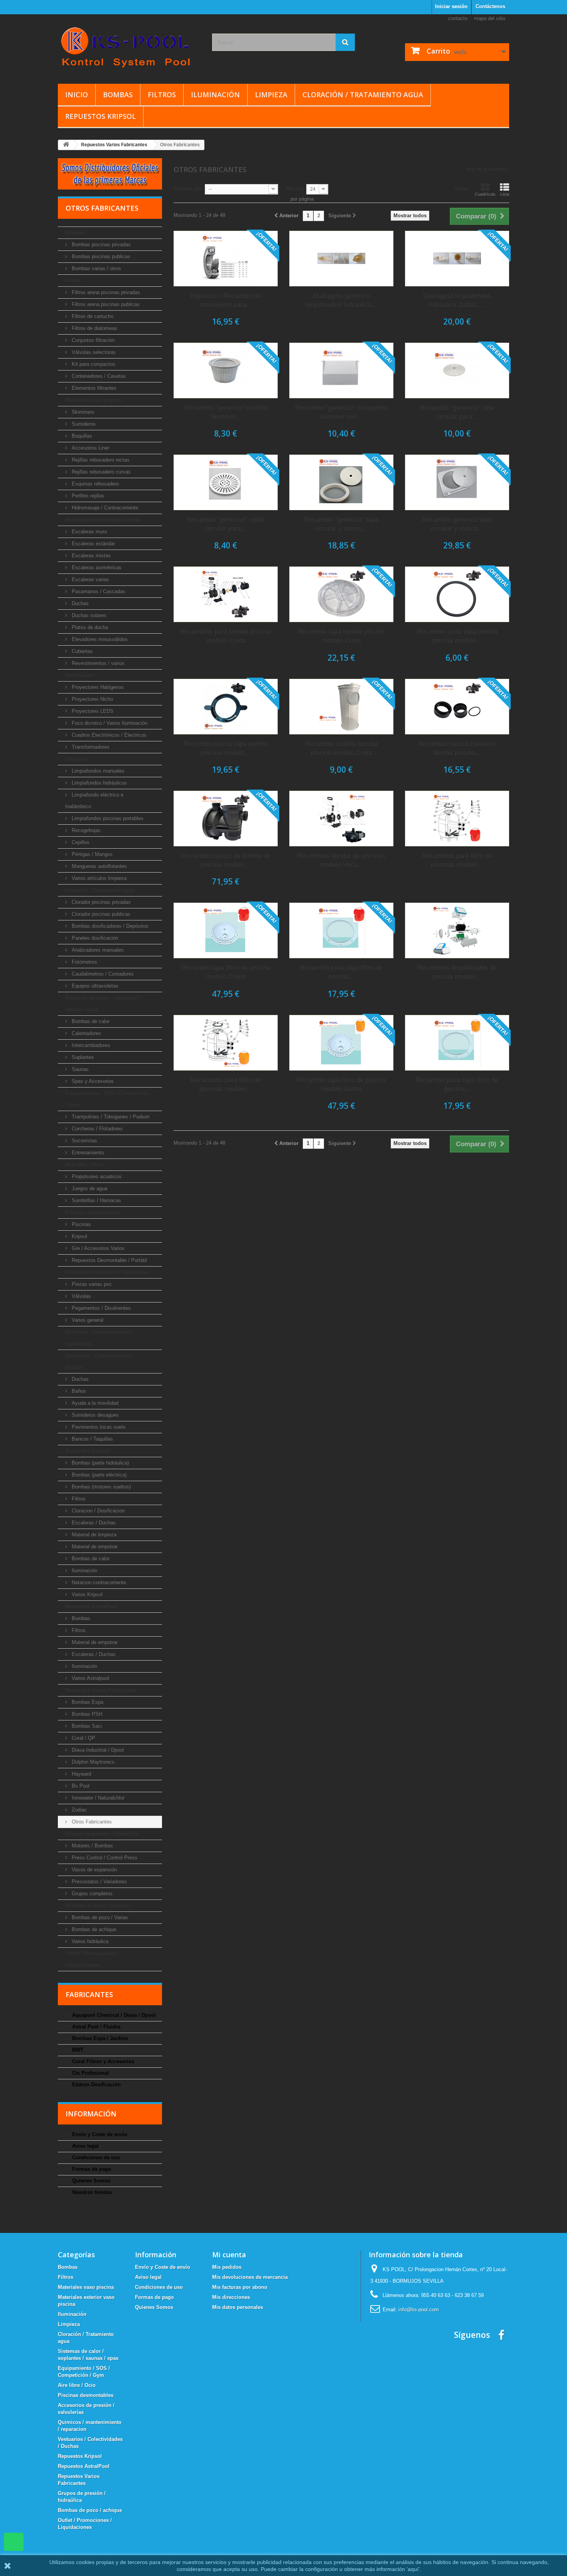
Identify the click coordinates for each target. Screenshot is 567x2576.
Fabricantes (89, 1994)
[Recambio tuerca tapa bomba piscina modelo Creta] (226, 707)
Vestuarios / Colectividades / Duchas (99, 1361)
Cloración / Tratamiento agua (363, 95)
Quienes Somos (90, 2181)
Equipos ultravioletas (94, 986)
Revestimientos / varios (97, 663)
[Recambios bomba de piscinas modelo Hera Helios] (341, 819)
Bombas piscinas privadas (100, 244)
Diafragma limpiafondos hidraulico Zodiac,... (457, 300)
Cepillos (80, 842)
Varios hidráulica (89, 1941)
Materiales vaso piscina (93, 400)
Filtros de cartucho (92, 316)
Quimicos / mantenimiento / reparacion (99, 1338)
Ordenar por (188, 189)
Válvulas (81, 1296)
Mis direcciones (231, 2297)
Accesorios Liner (90, 448)
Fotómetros (84, 962)
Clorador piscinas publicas (100, 914)
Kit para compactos (93, 364)
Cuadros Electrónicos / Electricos (108, 735)
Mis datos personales (238, 2307)
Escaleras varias (90, 579)
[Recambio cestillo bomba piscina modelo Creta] (341, 707)
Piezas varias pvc (91, 1284)
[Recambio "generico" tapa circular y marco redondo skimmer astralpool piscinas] (341, 482)
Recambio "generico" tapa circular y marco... (341, 524)
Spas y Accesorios (92, 1081)
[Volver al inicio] (66, 145)
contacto (458, 18)
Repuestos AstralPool (91, 1606)
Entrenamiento (87, 1153)
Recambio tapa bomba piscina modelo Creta (341, 636)
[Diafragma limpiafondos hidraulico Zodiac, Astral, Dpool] (457, 259)
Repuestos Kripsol (100, 116)
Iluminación (215, 95)
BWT (77, 2050)
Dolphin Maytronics (92, 1762)
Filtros (162, 95)
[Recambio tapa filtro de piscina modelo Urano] (341, 1043)
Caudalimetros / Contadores (102, 974)
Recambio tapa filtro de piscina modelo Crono (225, 972)
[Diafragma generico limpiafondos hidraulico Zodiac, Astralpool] (341, 259)
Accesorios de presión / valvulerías (107, 1272)
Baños (78, 1391)
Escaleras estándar (93, 544)
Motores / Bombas (92, 1846)
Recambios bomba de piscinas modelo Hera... (341, 860)
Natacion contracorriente (98, 1582)
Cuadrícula (485, 194)
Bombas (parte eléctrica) (98, 1475)
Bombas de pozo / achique (97, 1905)
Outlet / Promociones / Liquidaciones (92, 1959)
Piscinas (81, 1224)
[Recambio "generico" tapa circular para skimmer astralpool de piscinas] (457, 370)
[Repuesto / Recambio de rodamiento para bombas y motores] (226, 259)
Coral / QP (83, 1738)
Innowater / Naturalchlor (97, 1798)
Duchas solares (88, 615)
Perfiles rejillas (87, 496)
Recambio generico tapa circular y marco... (457, 524)
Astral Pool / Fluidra (95, 2027)
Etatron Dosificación (96, 2085)
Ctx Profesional (90, 2073)
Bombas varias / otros (96, 268)
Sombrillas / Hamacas (96, 1200)
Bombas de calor (90, 1021)
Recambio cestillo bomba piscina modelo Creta (341, 748)
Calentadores (86, 1033)
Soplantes (82, 1057)
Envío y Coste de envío (99, 2134)
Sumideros (83, 424)
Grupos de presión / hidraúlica (102, 1834)
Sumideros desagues (94, 1415)
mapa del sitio (490, 18)
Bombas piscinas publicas (100, 256)
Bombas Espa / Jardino (99, 2038)
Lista (505, 194)
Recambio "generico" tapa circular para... (457, 412)
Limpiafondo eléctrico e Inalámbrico (94, 801)
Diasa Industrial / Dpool (97, 1750)
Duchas (79, 603)
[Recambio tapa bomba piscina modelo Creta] (341, 594)
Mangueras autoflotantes (99, 866)
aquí (413, 2569)
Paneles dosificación (94, 938)
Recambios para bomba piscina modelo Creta (225, 636)
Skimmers (82, 412)
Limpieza (271, 95)
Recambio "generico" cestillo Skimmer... (226, 412)
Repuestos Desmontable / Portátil (109, 1260)
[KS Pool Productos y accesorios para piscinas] (129, 47)
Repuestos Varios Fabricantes (101, 1690)
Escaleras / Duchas (93, 1523)
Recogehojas (85, 830)
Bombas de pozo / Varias (99, 1917)
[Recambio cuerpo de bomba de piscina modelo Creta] (226, 819)
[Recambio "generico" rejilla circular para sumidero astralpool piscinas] (226, 482)
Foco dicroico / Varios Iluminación (109, 723)
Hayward (81, 1774)
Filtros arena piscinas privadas (105, 292)
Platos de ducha (89, 627)
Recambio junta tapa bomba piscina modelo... (457, 636)
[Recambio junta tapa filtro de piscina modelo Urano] (457, 1043)
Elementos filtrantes (93, 388)
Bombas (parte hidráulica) (100, 1463)
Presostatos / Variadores (99, 1882)
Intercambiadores (90, 1045)
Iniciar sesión (451, 6)
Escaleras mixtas (90, 556)
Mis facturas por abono (240, 2287)
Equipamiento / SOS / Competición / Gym (107, 1099)
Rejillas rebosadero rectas (100, 460)
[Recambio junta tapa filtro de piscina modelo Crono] (341, 930)
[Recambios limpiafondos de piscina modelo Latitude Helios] (457, 930)
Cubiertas (82, 651)
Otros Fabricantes (91, 1822)
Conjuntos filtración (92, 340)
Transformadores (90, 747)
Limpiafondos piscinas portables (107, 818)
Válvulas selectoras (93, 352)
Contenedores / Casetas (98, 376)
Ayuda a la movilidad (94, 1403)
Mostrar (295, 189)
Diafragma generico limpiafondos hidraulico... (341, 300)
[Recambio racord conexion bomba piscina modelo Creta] (457, 707)
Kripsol (79, 1236)
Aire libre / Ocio (84, 1165)
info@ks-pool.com (419, 2310)
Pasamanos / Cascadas (98, 591)
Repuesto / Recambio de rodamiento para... (226, 300)
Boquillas (81, 436)
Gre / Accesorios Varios (97, 1248)
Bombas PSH (86, 1714)
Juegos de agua (89, 1188)
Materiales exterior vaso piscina (103, 520)
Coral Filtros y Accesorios (102, 2061)
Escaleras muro (89, 532)
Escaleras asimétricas (96, 567)
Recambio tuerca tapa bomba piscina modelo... (225, 748)
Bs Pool (80, 1786)
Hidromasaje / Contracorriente (104, 508)
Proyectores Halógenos (97, 687)
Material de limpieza (93, 1535)
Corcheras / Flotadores (96, 1129)
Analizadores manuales (97, 950)
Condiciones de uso (95, 2157)
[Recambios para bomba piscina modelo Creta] (226, 594)
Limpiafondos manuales (97, 771)
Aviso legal (85, 2146)
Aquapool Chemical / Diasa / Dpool (113, 2015)
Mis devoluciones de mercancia (250, 2277)
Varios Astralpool (90, 1678)
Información (91, 2114)
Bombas (118, 95)
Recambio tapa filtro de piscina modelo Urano (341, 1084)
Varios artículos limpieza (98, 878)
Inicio (77, 95)
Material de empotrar (94, 1547)
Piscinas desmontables (93, 1212)
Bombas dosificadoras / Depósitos (109, 926)
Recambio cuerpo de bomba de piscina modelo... (226, 860)
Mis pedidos (227, 2267)
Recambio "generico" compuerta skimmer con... (341, 412)
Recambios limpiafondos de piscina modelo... (457, 972)
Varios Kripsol (86, 1594)
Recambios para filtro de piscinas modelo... (457, 860)
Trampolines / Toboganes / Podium (110, 1117)
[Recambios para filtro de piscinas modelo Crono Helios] (457, 819)
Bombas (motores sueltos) (100, 1487)
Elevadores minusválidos (99, 639)
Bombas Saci (86, 1726)
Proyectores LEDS (92, 711)
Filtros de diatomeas (94, 328)
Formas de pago (91, 2169)
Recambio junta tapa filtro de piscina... (341, 972)
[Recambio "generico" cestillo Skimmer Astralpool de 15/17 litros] (226, 370)
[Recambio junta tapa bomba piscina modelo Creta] (457, 594)
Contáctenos (490, 6)
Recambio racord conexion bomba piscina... (457, 748)
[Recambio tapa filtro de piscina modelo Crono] (226, 930)
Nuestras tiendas (91, 2192)
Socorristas (84, 1141)
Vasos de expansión (94, 1870)
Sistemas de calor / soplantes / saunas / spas (102, 1004)
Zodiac (78, 1810)
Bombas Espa (87, 1702)
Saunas (79, 1069)
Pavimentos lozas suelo (98, 1427)
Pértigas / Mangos (91, 854)
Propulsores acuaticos (96, 1176)
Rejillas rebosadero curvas (100, 472)
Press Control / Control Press (104, 1858)
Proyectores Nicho (92, 699)
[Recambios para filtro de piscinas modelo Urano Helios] (226, 1043)
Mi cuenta (229, 2255)
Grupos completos (91, 1894)
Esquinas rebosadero (94, 484)
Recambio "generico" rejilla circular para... (225, 524)
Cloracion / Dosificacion (97, 1511)
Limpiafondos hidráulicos (99, 783)
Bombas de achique (93, 1929)
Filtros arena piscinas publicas (105, 304)
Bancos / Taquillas (92, 1439)
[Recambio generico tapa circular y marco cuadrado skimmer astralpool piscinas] (457, 482)
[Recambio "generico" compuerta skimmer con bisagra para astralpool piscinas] (341, 370)
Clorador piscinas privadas (100, 902)
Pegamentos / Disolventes (100, 1308)
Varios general (87, 1320)
